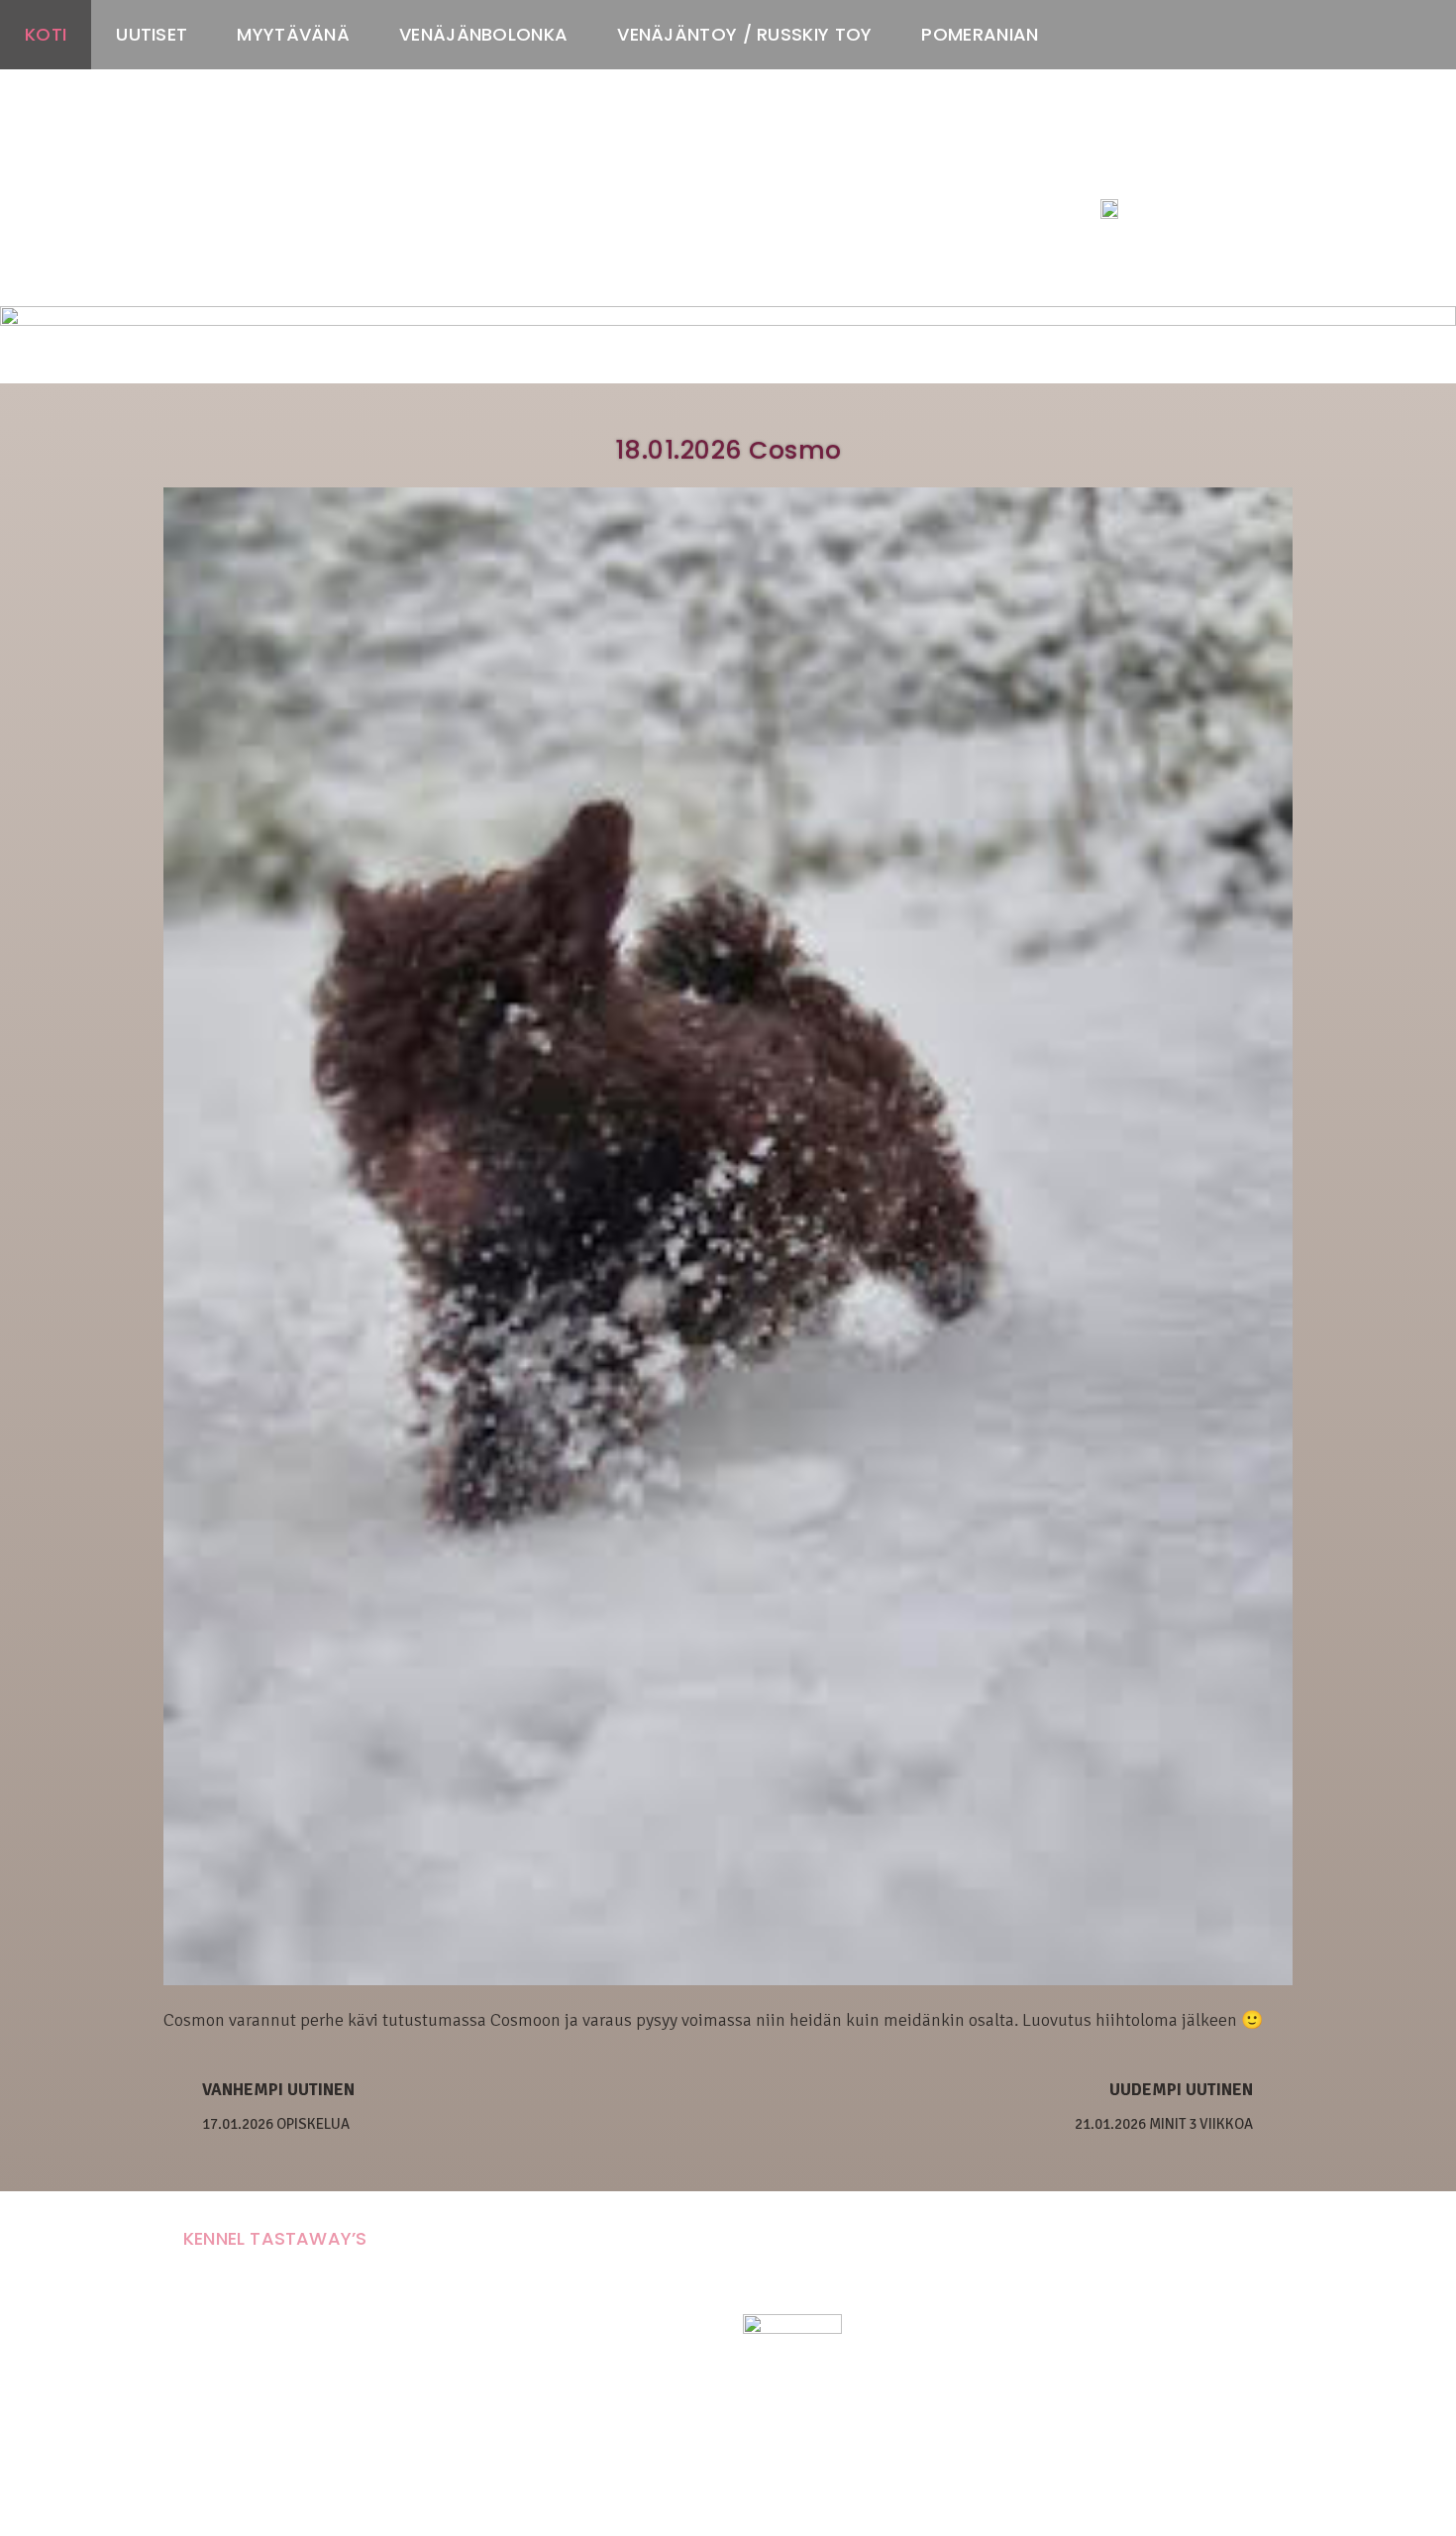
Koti (46, 34)
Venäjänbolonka (483, 34)
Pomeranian (980, 34)
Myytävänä (293, 34)
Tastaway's (1137, 169)
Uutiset (152, 34)
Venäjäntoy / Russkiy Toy (744, 34)
